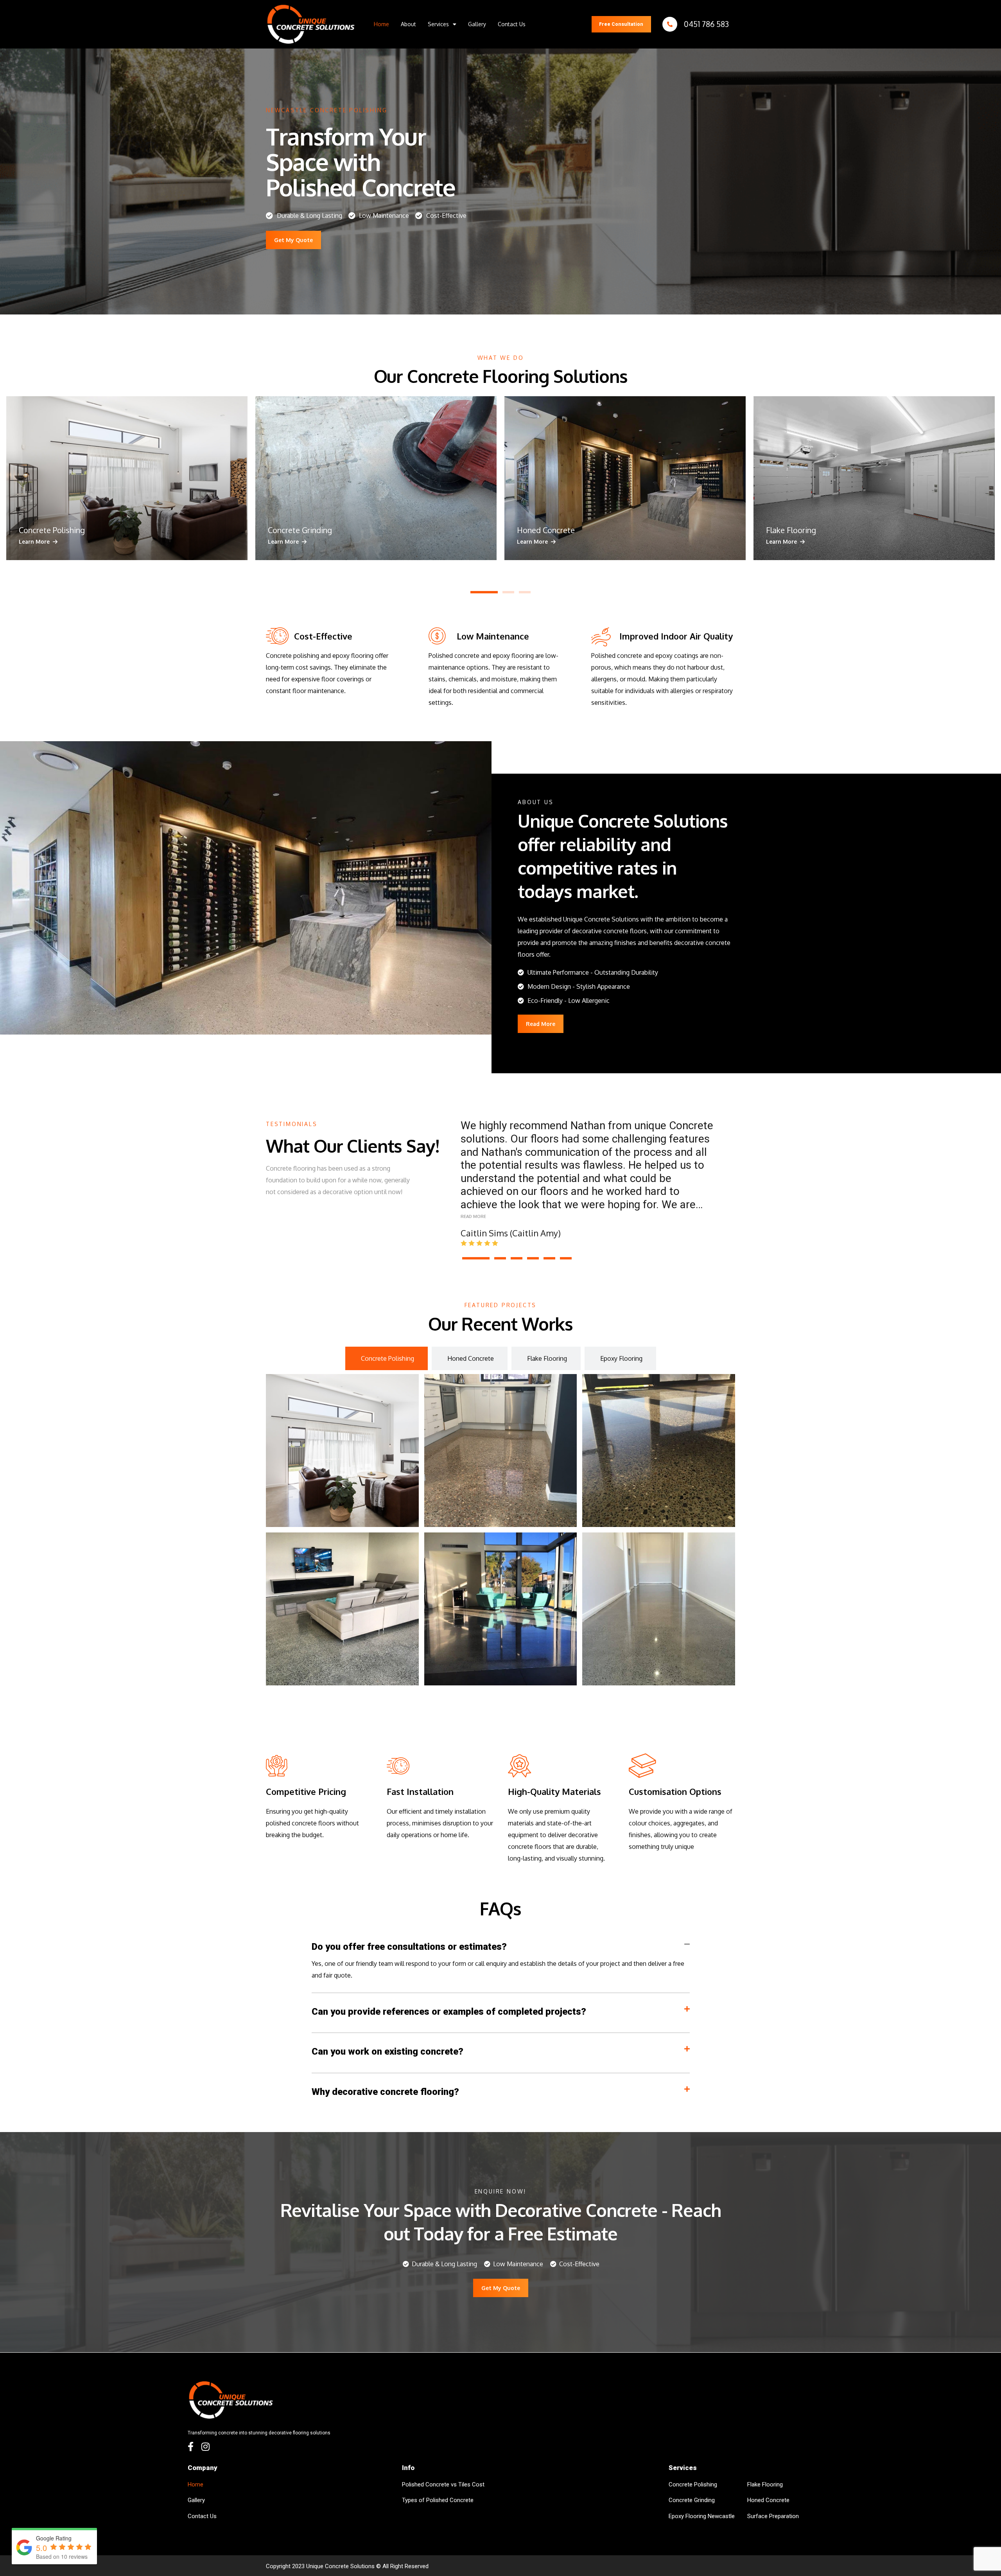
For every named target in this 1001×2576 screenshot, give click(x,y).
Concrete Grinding (692, 2500)
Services (438, 24)
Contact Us (512, 24)
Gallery (477, 24)
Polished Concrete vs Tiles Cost (443, 2484)
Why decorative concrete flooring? (385, 2092)
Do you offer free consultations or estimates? (409, 1947)
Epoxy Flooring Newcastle (702, 2516)
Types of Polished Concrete (438, 2500)
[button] (442, 24)
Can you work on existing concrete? (387, 2051)
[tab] (387, 1358)
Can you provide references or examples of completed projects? (449, 2012)
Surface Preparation (773, 2516)
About (408, 24)
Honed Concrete (768, 2500)
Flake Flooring (765, 2484)
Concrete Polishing (693, 2484)
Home (381, 24)
